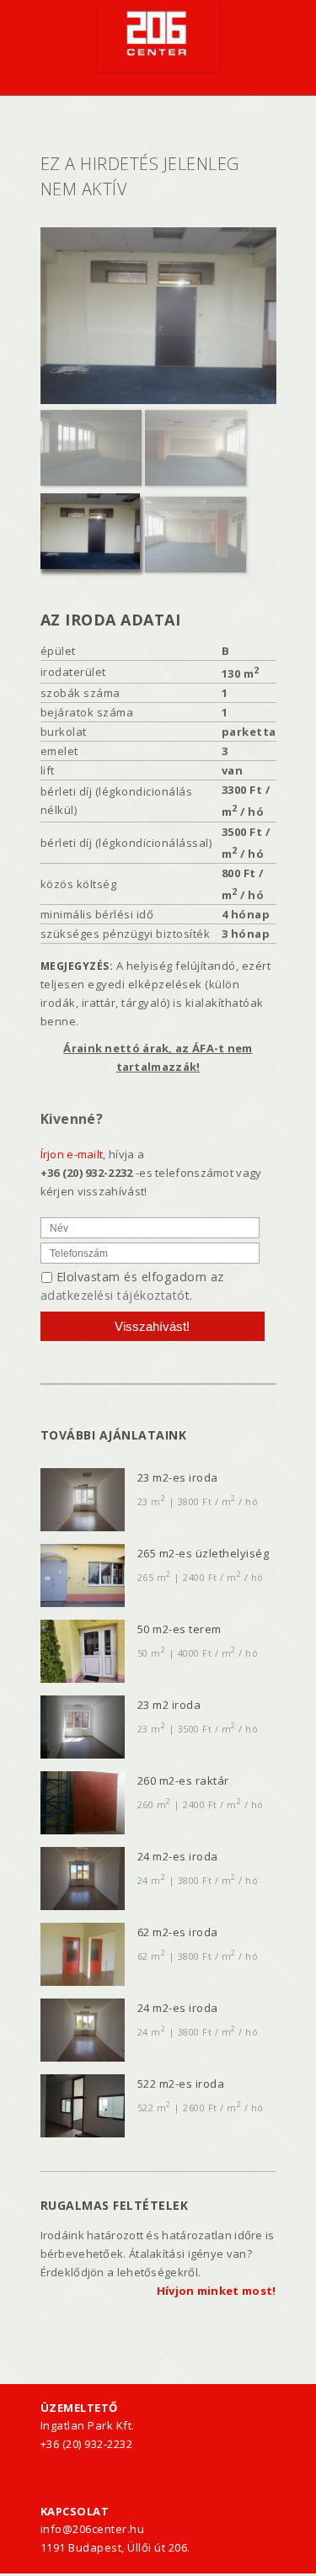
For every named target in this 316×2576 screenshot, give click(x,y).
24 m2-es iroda (178, 1856)
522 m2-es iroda (181, 2084)
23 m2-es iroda (178, 1477)
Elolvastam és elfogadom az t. (132, 1286)
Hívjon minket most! (217, 2291)
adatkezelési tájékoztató (113, 1295)
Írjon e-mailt (72, 1154)
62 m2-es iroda (178, 1932)
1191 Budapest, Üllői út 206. (115, 2547)
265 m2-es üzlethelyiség (204, 1553)
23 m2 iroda (169, 1705)
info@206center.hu (93, 2529)
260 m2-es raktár (183, 1780)
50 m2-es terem (179, 1629)
